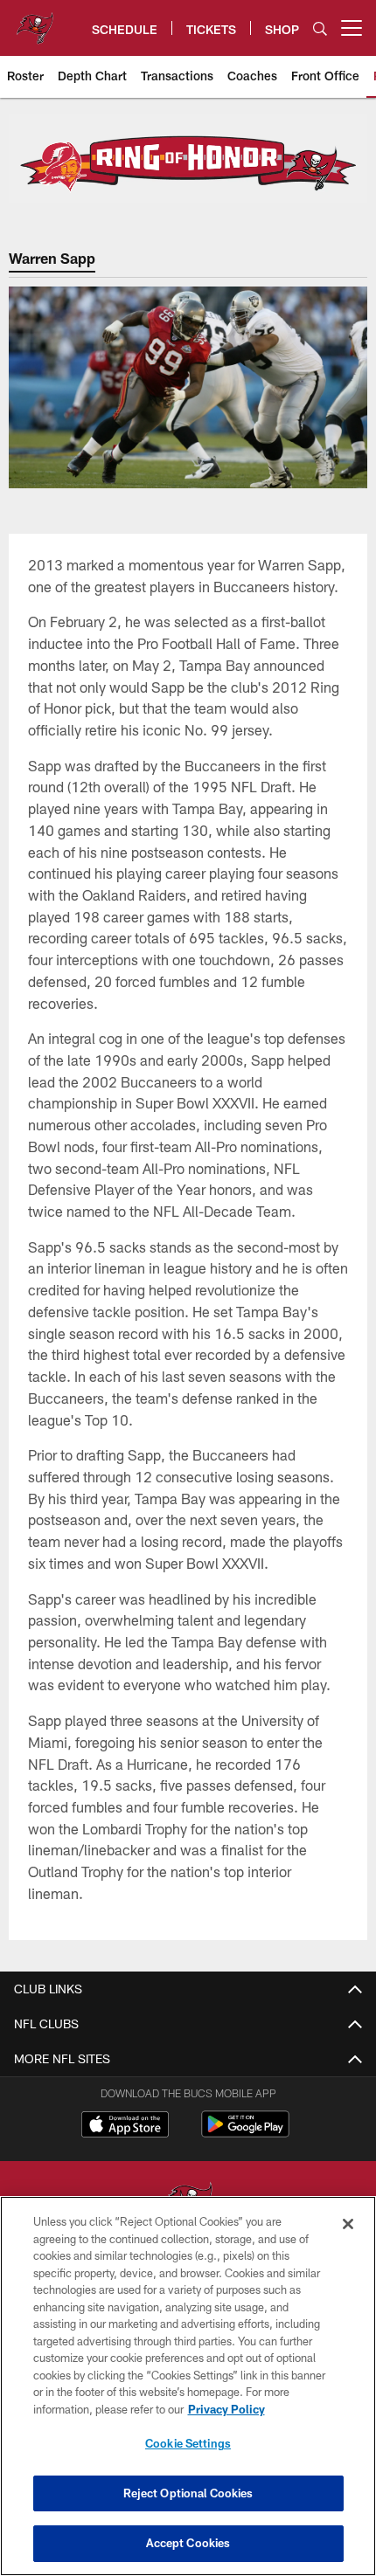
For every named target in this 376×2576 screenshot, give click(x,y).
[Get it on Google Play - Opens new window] (245, 2133)
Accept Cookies (188, 2543)
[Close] (348, 2224)
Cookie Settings (188, 2443)
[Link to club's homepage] (35, 21)
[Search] (320, 28)
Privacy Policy (226, 2409)
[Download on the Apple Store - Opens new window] (125, 2126)
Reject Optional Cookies (188, 2493)
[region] (188, 2386)
